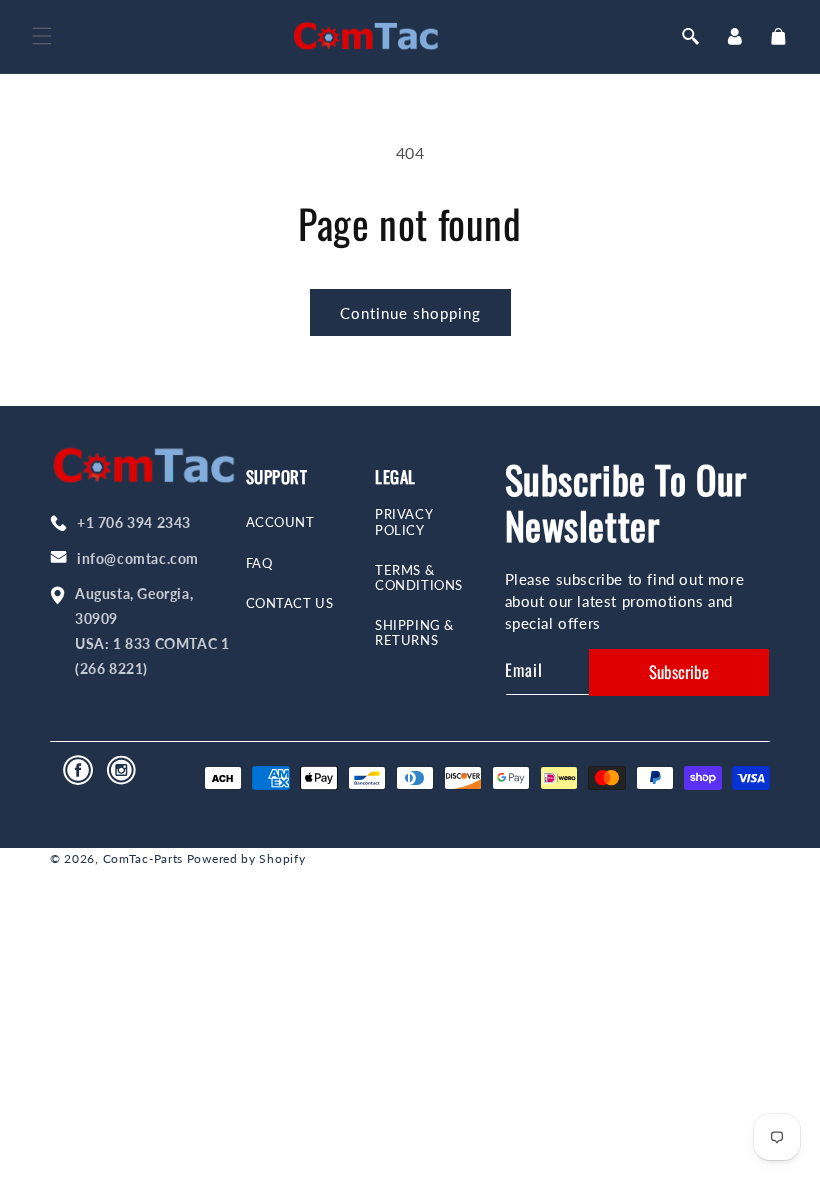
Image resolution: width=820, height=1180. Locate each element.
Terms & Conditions (419, 578)
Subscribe (679, 671)
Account (280, 522)
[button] (42, 36)
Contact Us (290, 603)
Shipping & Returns (414, 633)
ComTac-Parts (143, 858)
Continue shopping (410, 313)
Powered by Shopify (246, 858)
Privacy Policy (404, 522)
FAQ (259, 563)
